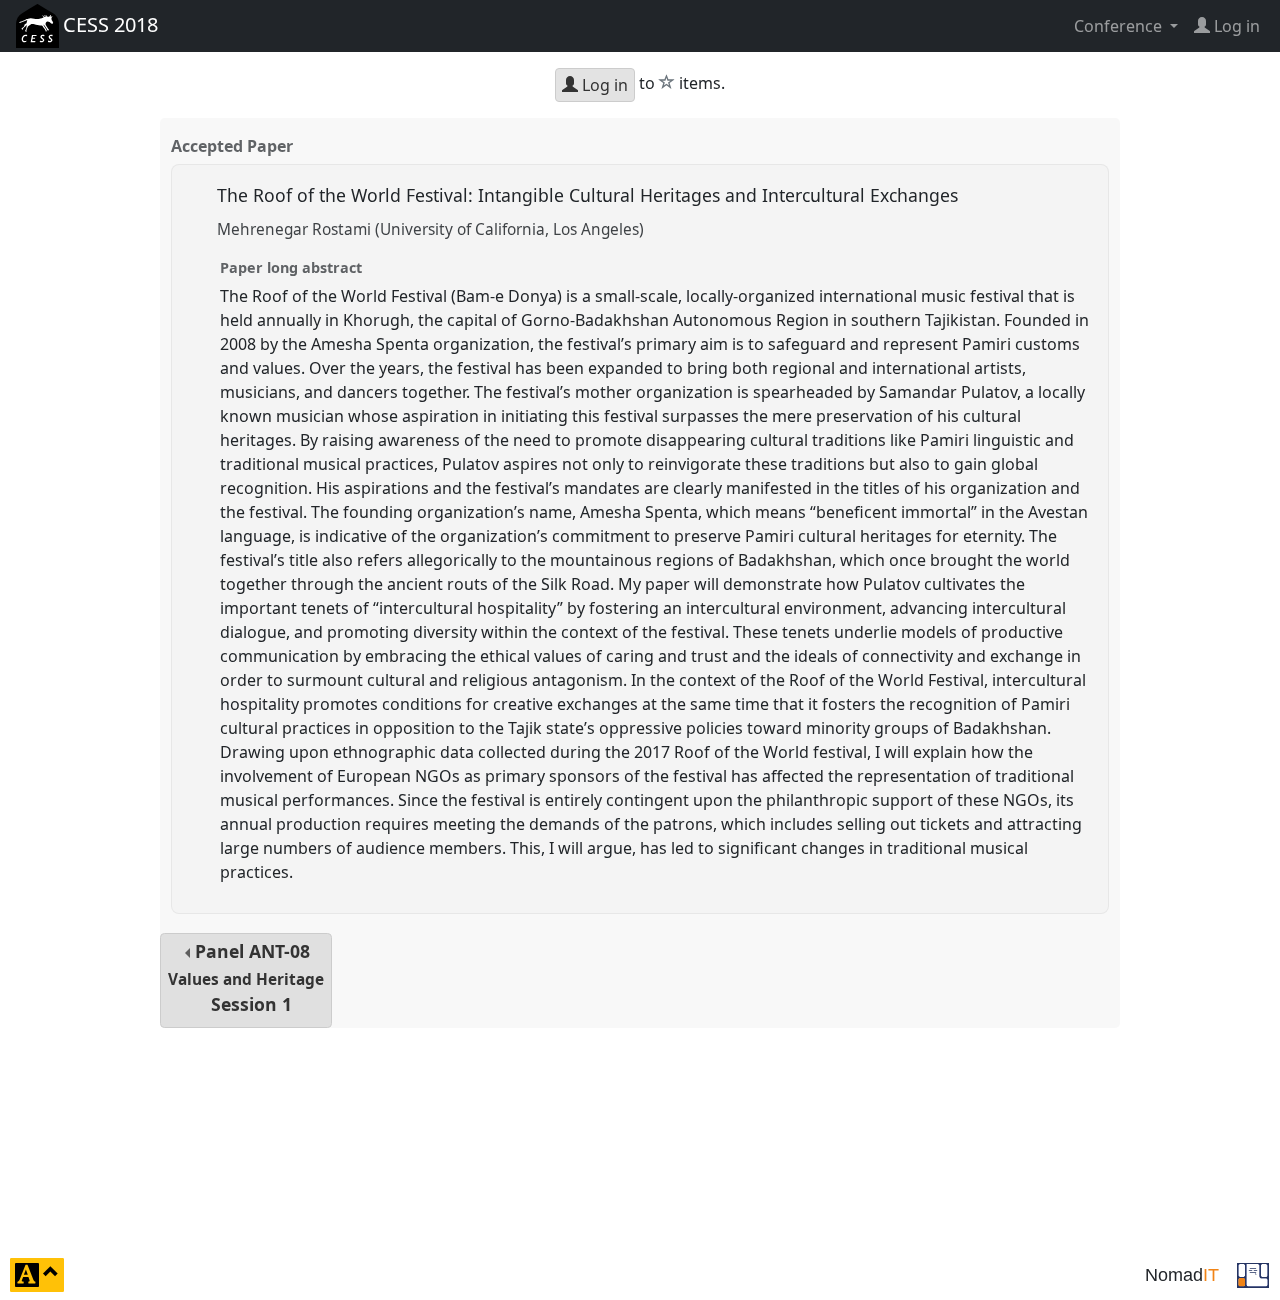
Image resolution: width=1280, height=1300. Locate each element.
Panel (246, 977)
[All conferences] (1253, 1273)
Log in (603, 85)
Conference (1120, 26)
